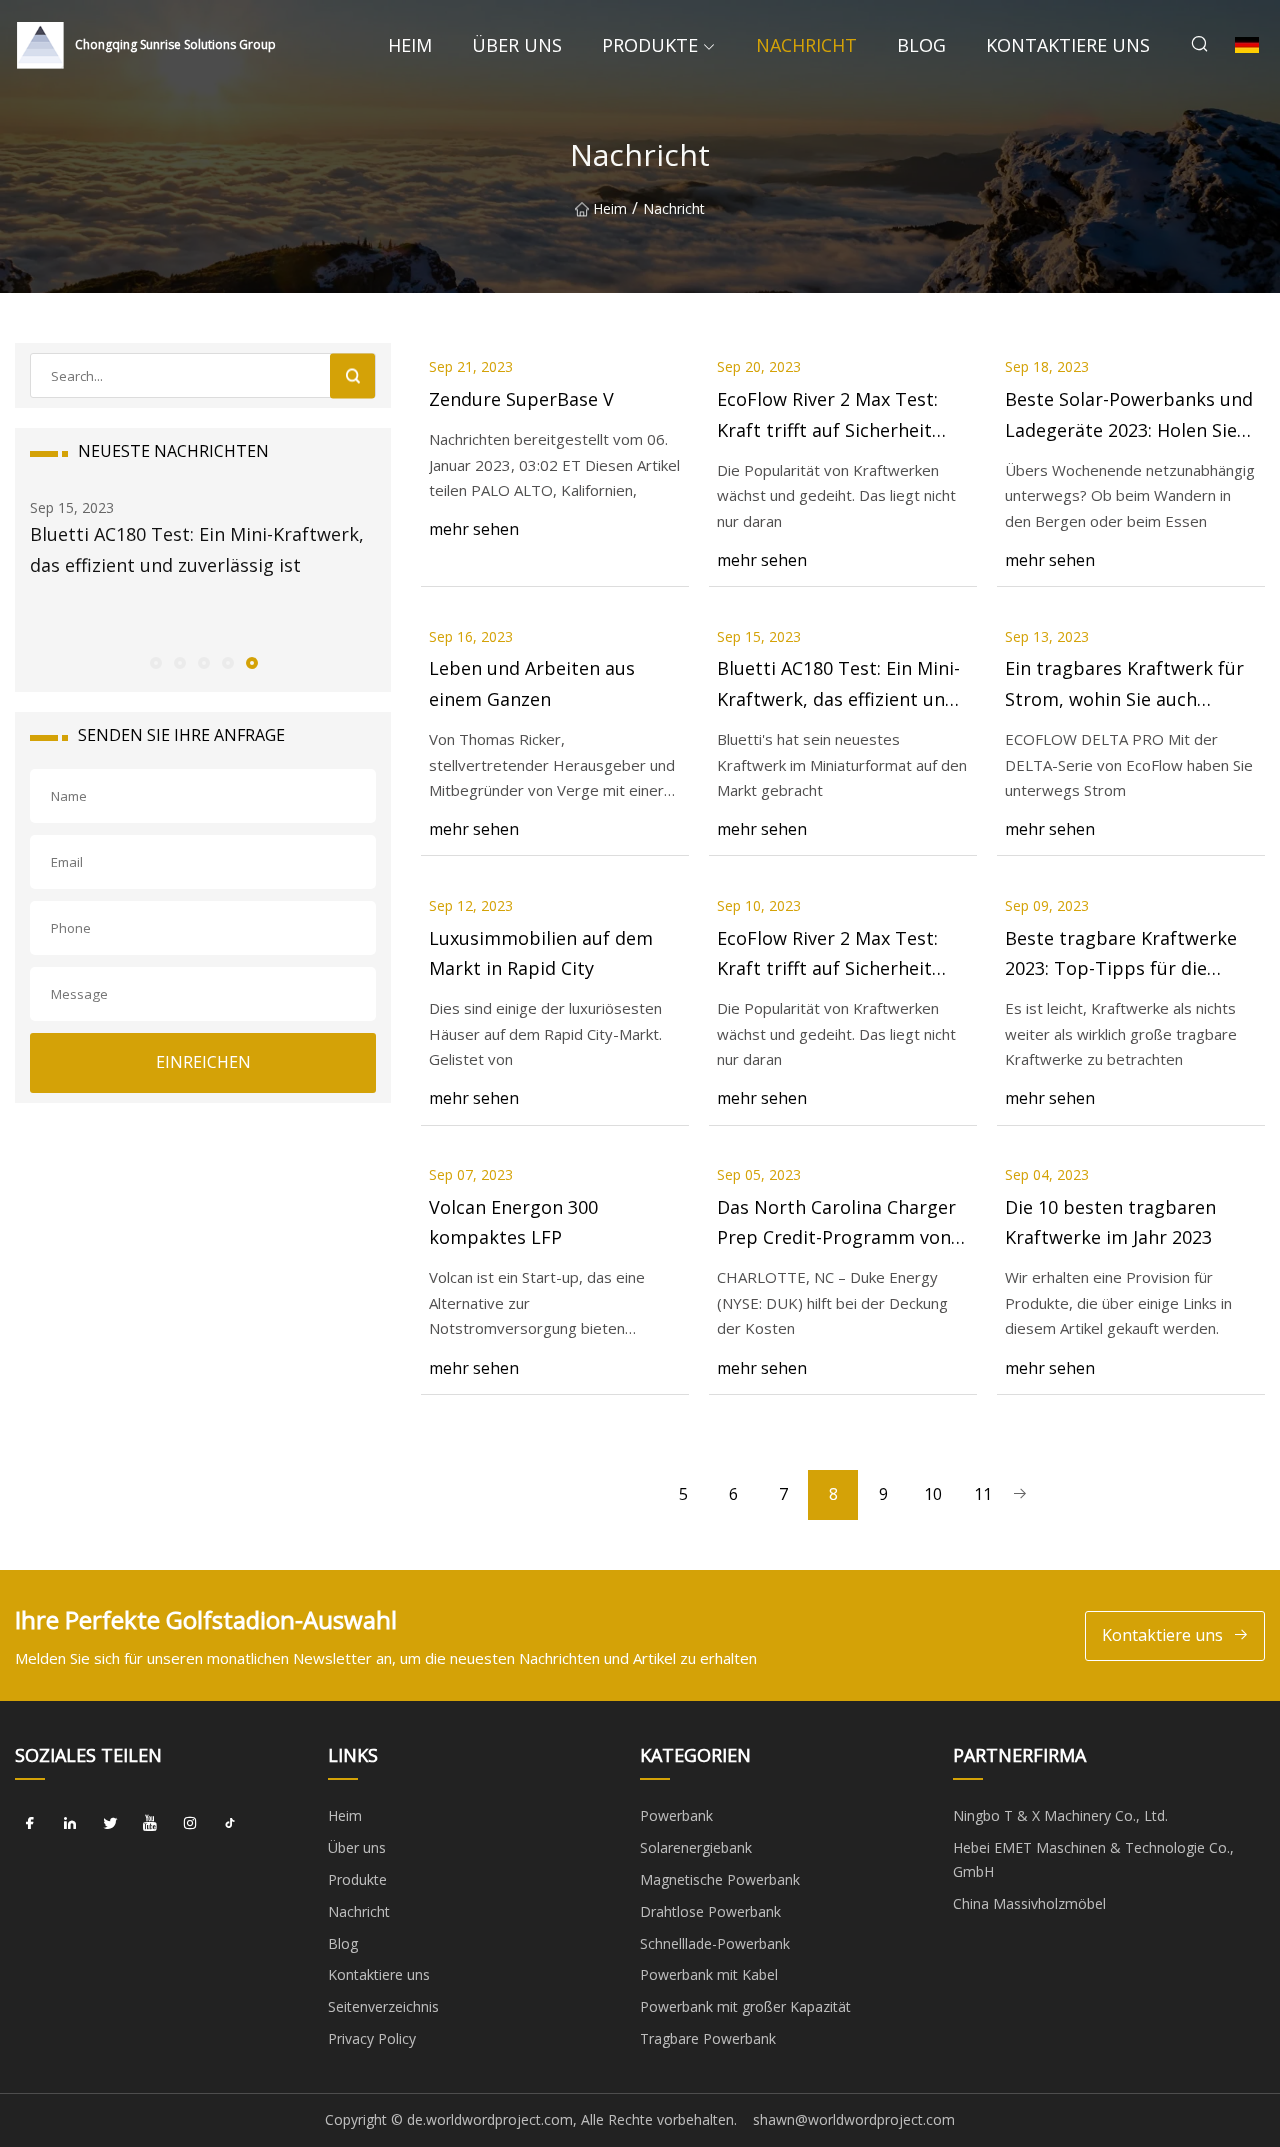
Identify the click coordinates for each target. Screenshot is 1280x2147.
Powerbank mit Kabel (709, 1974)
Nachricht (806, 45)
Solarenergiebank (696, 1847)
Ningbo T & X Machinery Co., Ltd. (1060, 1815)
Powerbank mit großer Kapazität (745, 2006)
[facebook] (30, 1823)
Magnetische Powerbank (720, 1879)
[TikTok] (230, 1823)
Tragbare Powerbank (708, 2038)
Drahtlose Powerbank (710, 1911)
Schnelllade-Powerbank (715, 1943)
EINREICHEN (203, 1062)
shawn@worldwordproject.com (854, 2119)
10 (933, 1494)
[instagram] (190, 1823)
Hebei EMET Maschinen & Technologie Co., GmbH (1093, 1859)
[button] (155, 662)
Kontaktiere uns (1068, 45)
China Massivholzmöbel (1029, 1903)
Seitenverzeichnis (383, 2006)
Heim (410, 45)
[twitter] (110, 1823)
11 (983, 1494)
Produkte (650, 45)
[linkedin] (70, 1823)
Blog (921, 45)
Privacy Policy (372, 2038)
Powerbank (676, 1815)
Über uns (517, 45)
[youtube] (150, 1823)
